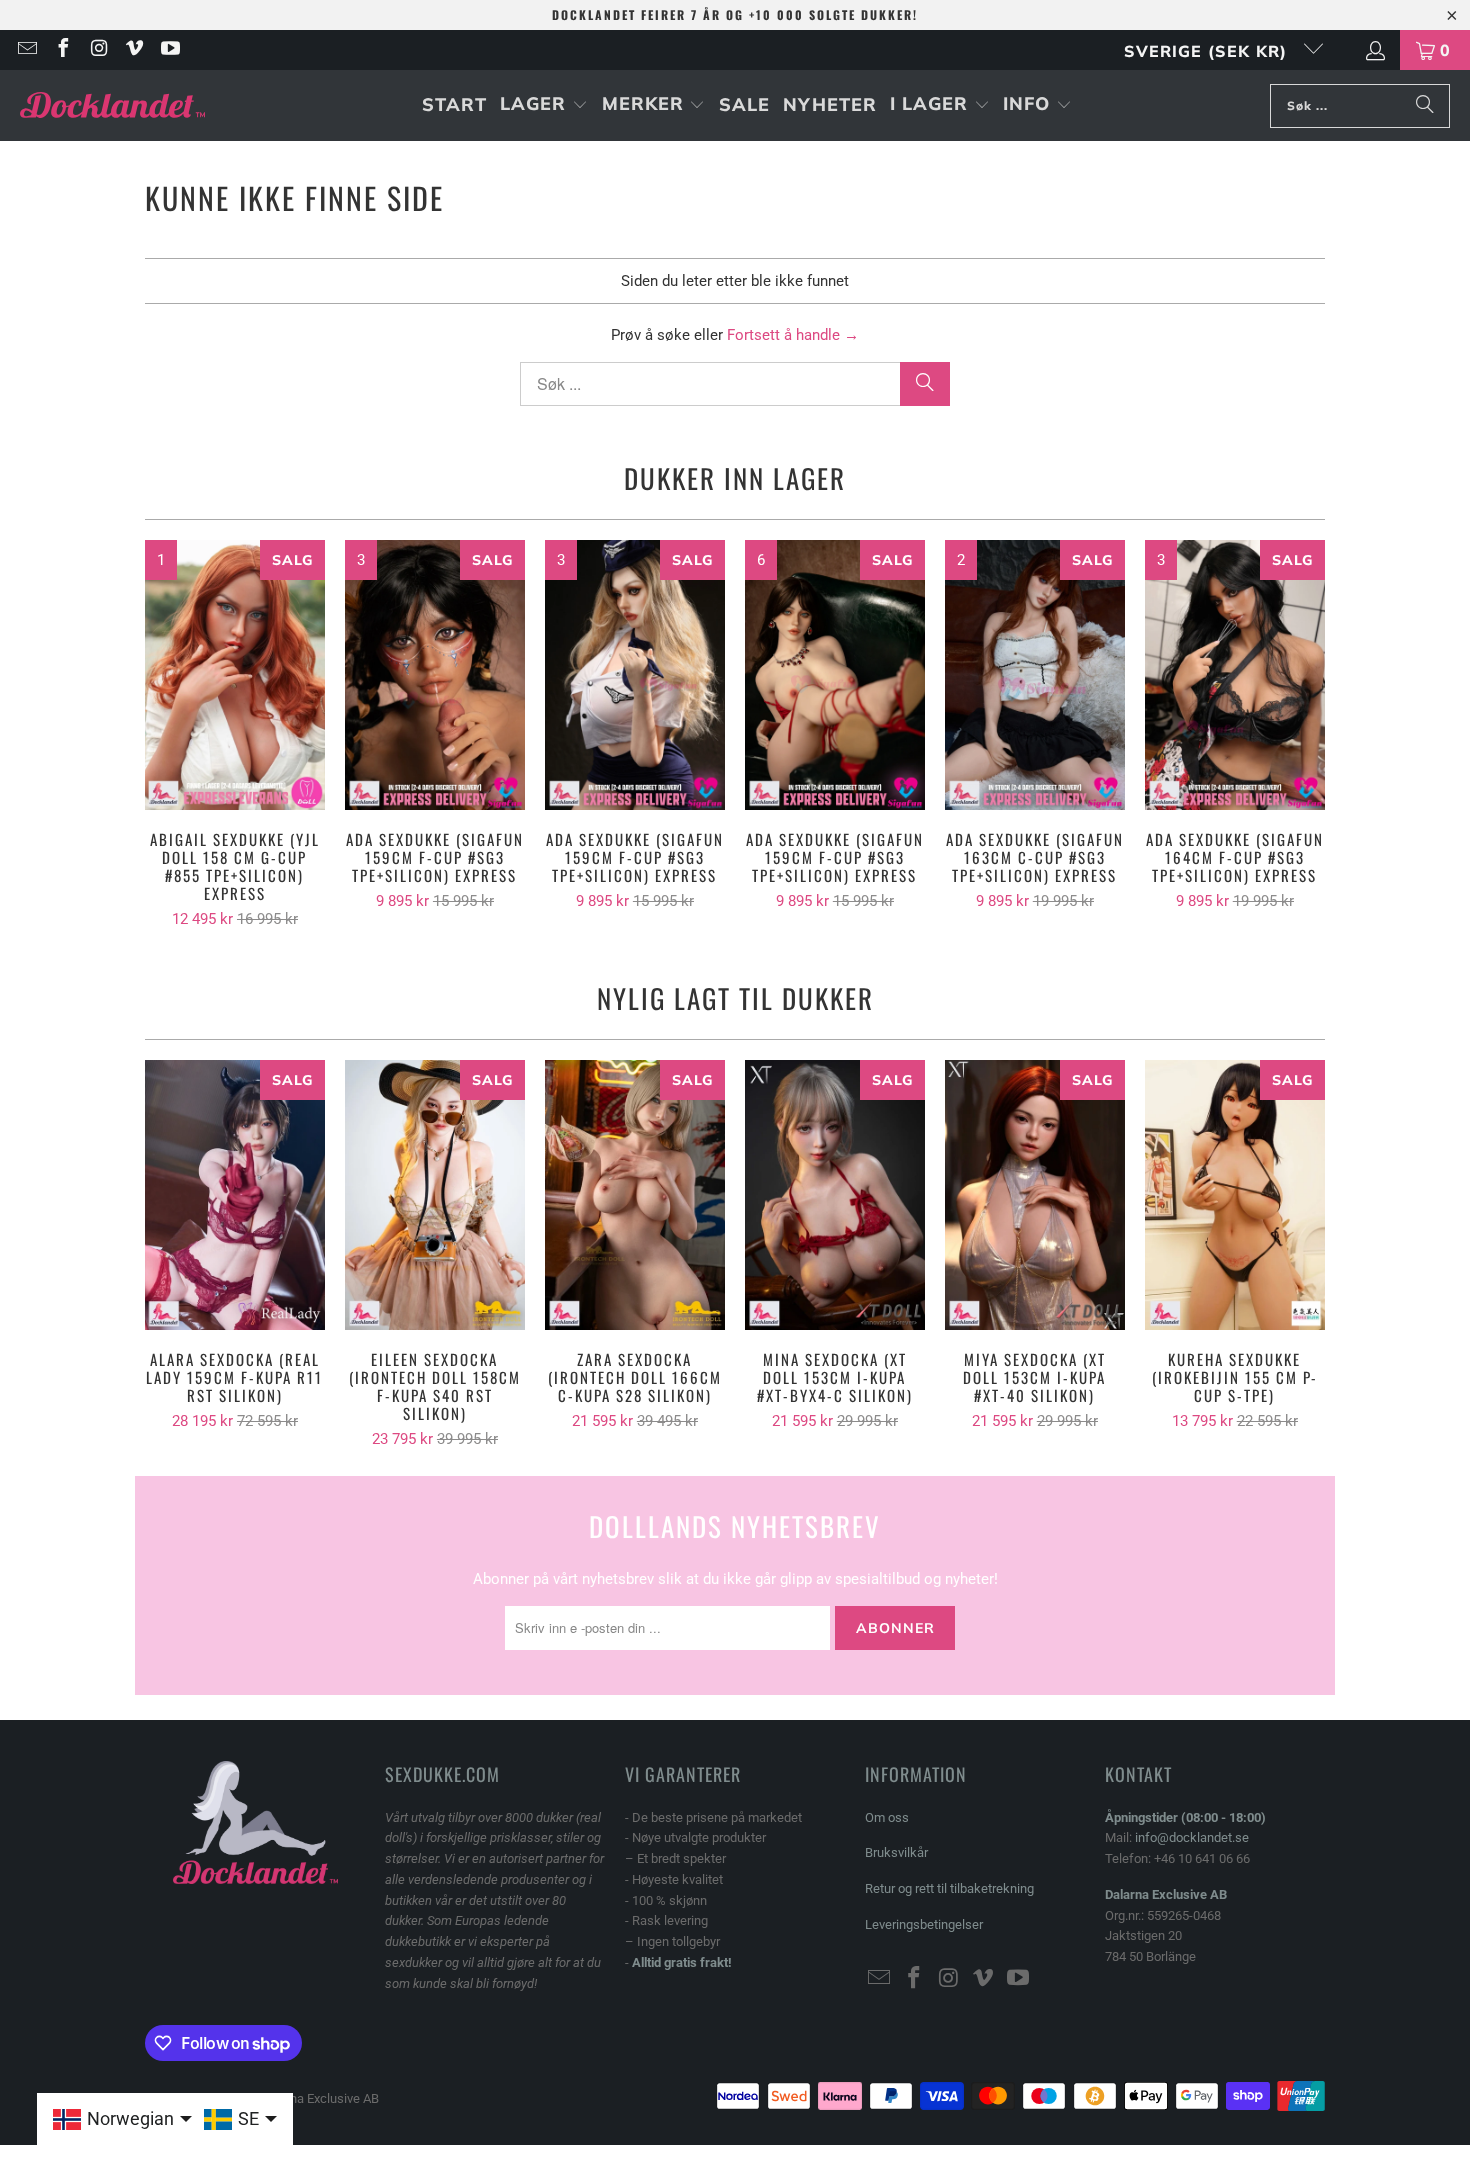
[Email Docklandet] (26, 50)
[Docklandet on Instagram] (98, 50)
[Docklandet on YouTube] (169, 50)
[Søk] (1425, 106)
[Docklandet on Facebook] (62, 50)
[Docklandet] (112, 105)
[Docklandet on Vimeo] (134, 50)
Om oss (887, 1817)
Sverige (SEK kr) (1208, 51)
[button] (544, 105)
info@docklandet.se (1192, 1837)
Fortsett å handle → (793, 335)
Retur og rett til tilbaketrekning (949, 1888)
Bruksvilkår (896, 1852)
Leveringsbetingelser (924, 1924)
